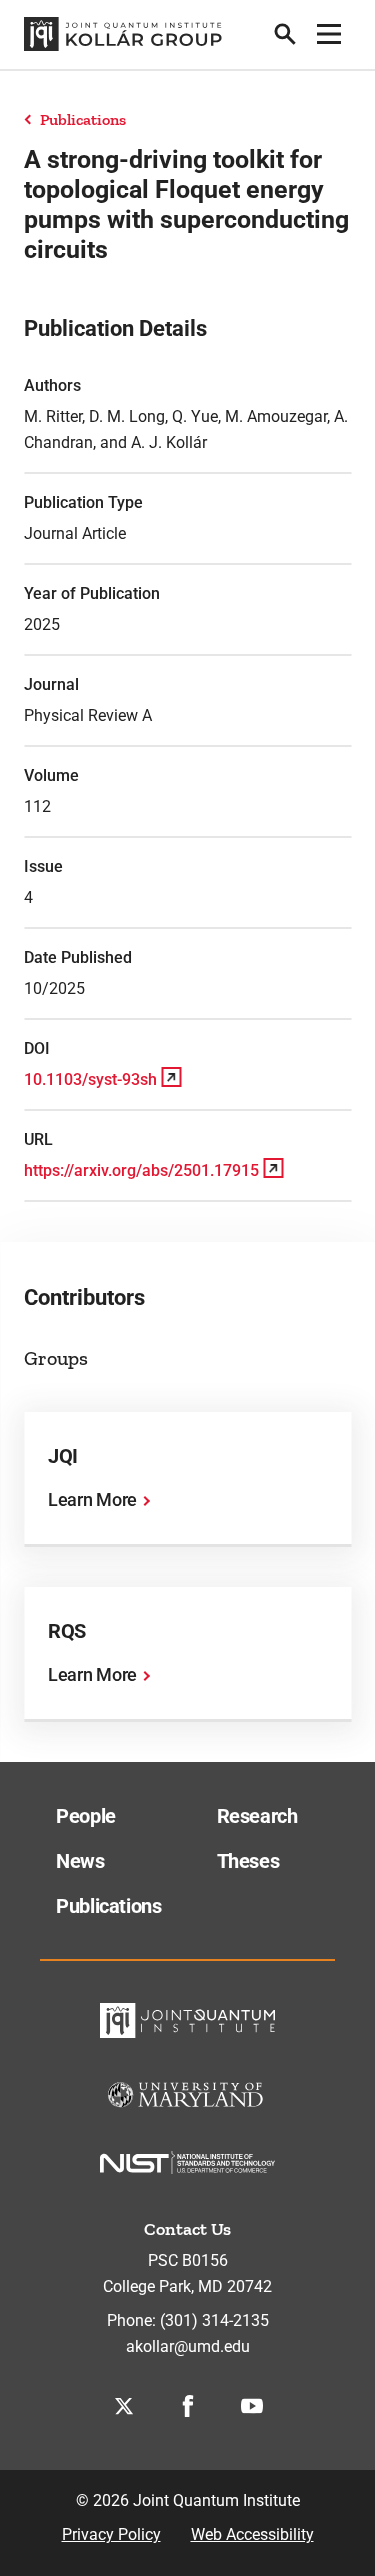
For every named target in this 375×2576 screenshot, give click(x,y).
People (86, 1816)
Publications (83, 119)
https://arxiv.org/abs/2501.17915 (141, 1170)
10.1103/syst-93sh (90, 1079)
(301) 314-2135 (214, 2320)
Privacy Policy (111, 2534)
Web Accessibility (252, 2534)
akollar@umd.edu (188, 2346)
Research (257, 1816)
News (80, 1861)
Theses (248, 1861)
